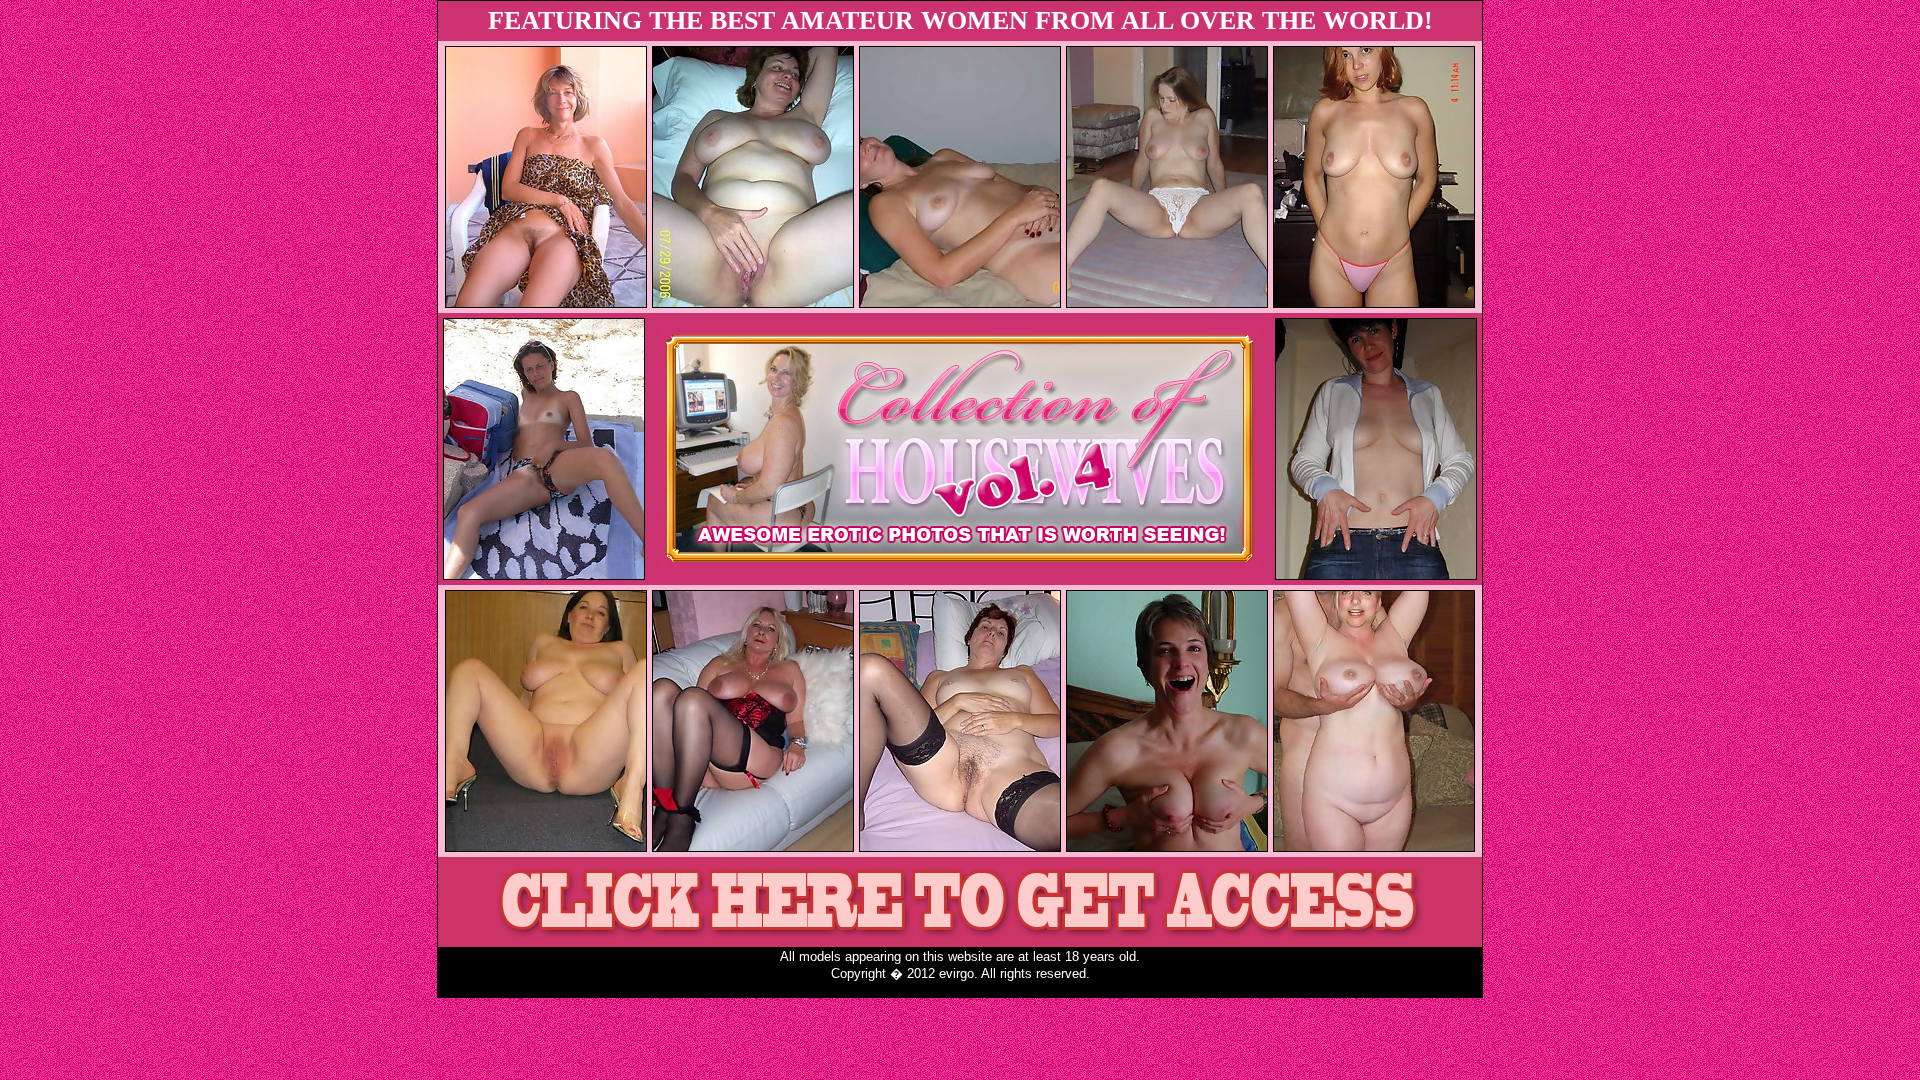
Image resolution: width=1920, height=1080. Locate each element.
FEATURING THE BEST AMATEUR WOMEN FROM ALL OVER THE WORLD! (960, 20)
